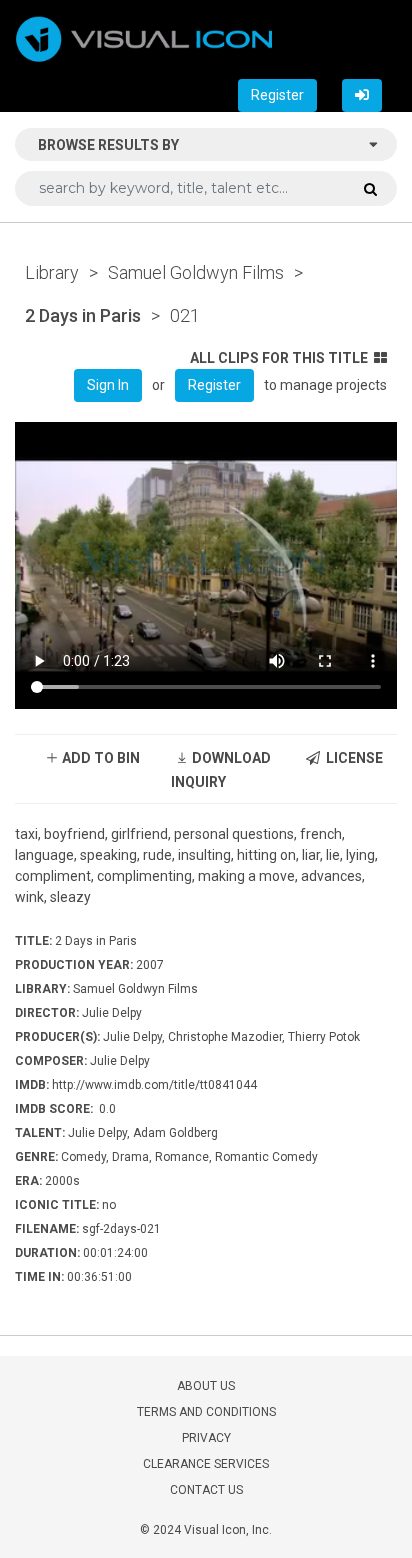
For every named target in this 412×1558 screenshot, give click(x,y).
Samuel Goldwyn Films (196, 272)
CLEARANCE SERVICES (206, 1464)
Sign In (108, 385)
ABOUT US (206, 1386)
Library (52, 272)
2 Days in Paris (83, 315)
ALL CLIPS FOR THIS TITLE (279, 358)
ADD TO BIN (99, 758)
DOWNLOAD (230, 758)
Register (277, 95)
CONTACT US (206, 1490)
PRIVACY (206, 1438)
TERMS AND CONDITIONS (206, 1412)
